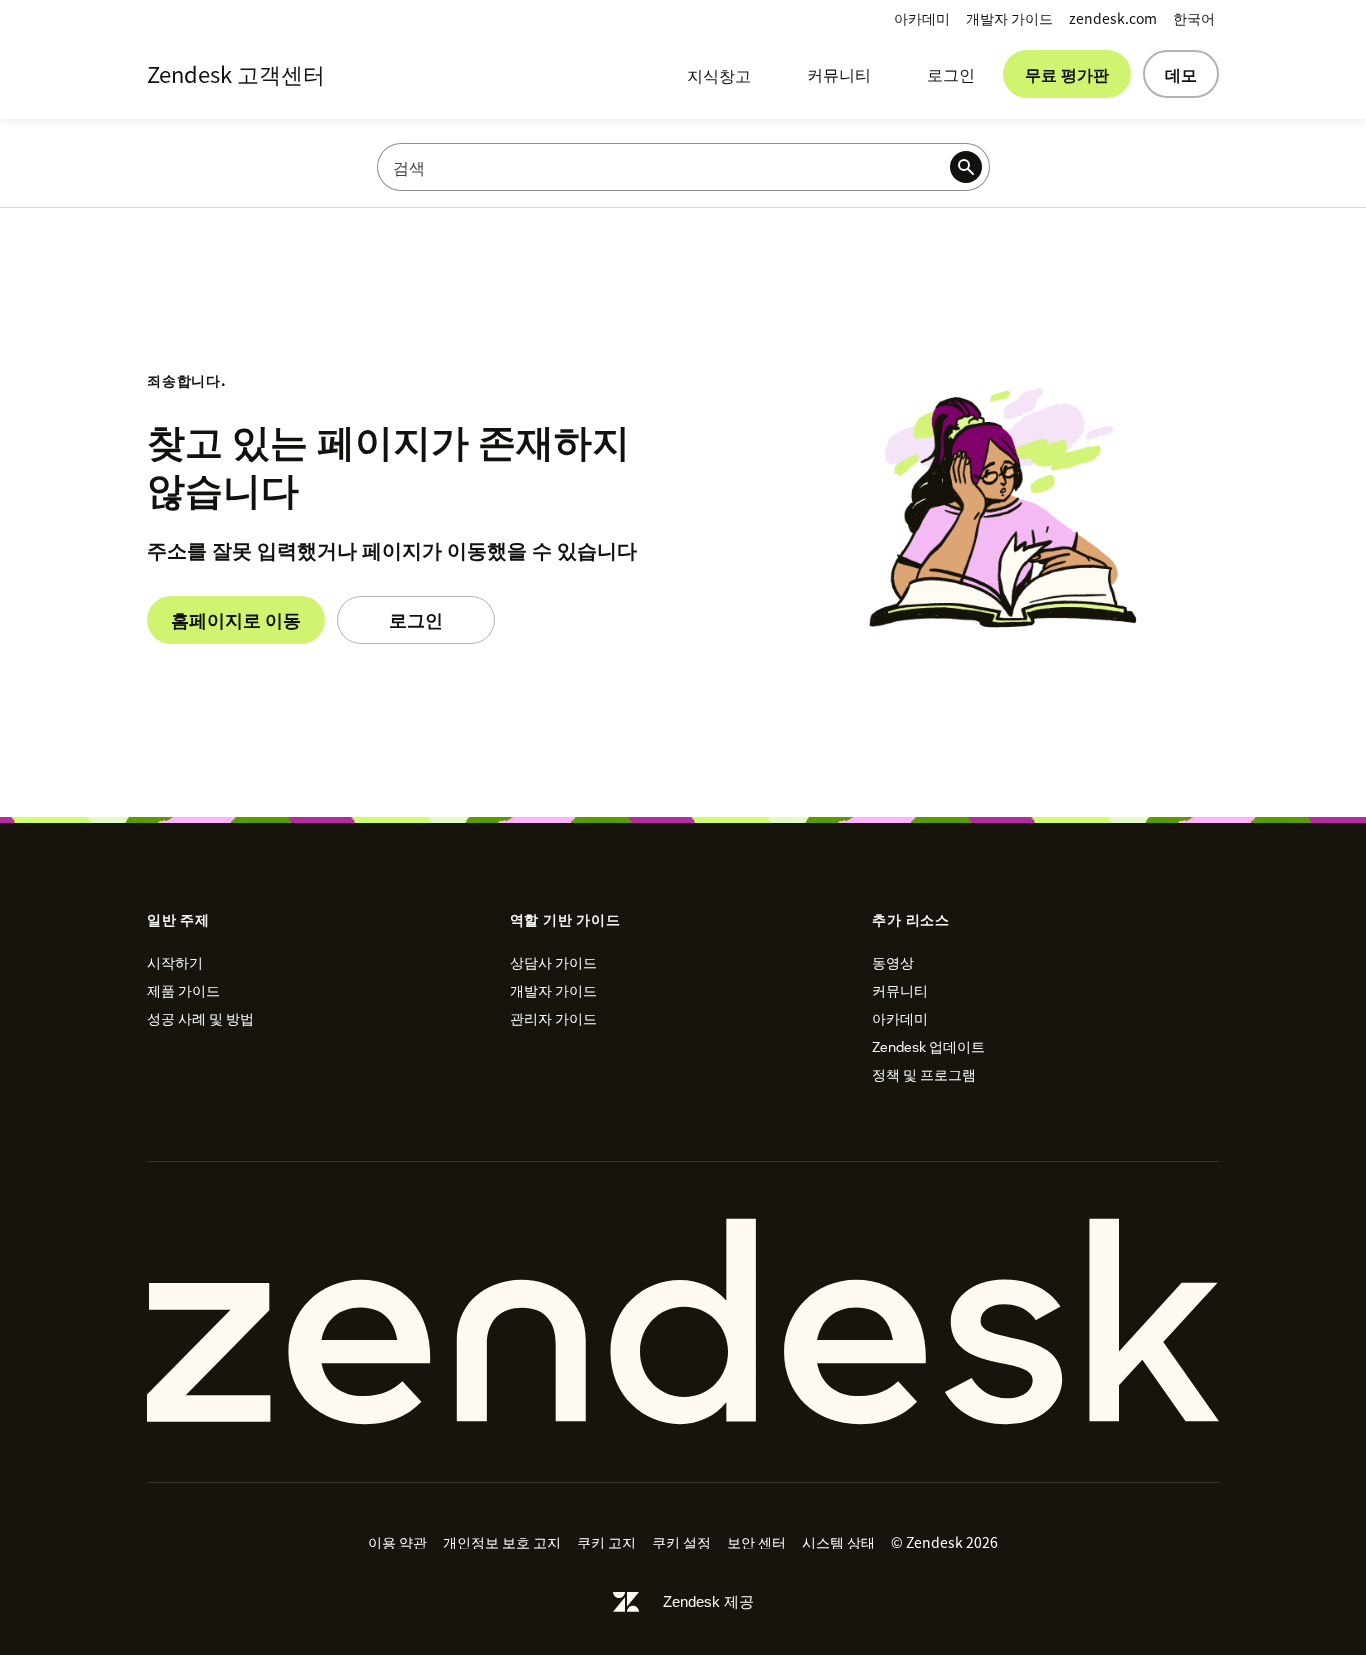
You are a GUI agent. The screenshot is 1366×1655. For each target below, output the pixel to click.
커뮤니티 (839, 74)
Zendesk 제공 (708, 1601)
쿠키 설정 (681, 1542)
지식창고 (719, 75)
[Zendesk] (683, 1322)
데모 (1181, 74)
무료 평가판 (1067, 74)
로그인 (951, 74)
